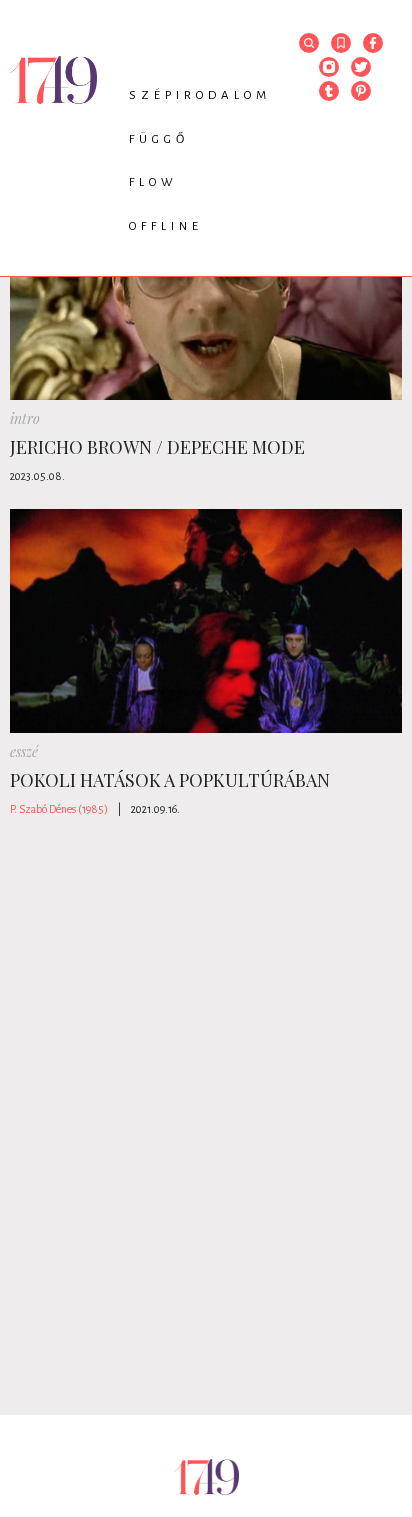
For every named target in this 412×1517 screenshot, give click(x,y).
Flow (153, 182)
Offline (166, 226)
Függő (159, 139)
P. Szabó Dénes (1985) (59, 809)
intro (25, 418)
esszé (24, 751)
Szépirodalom (200, 95)
